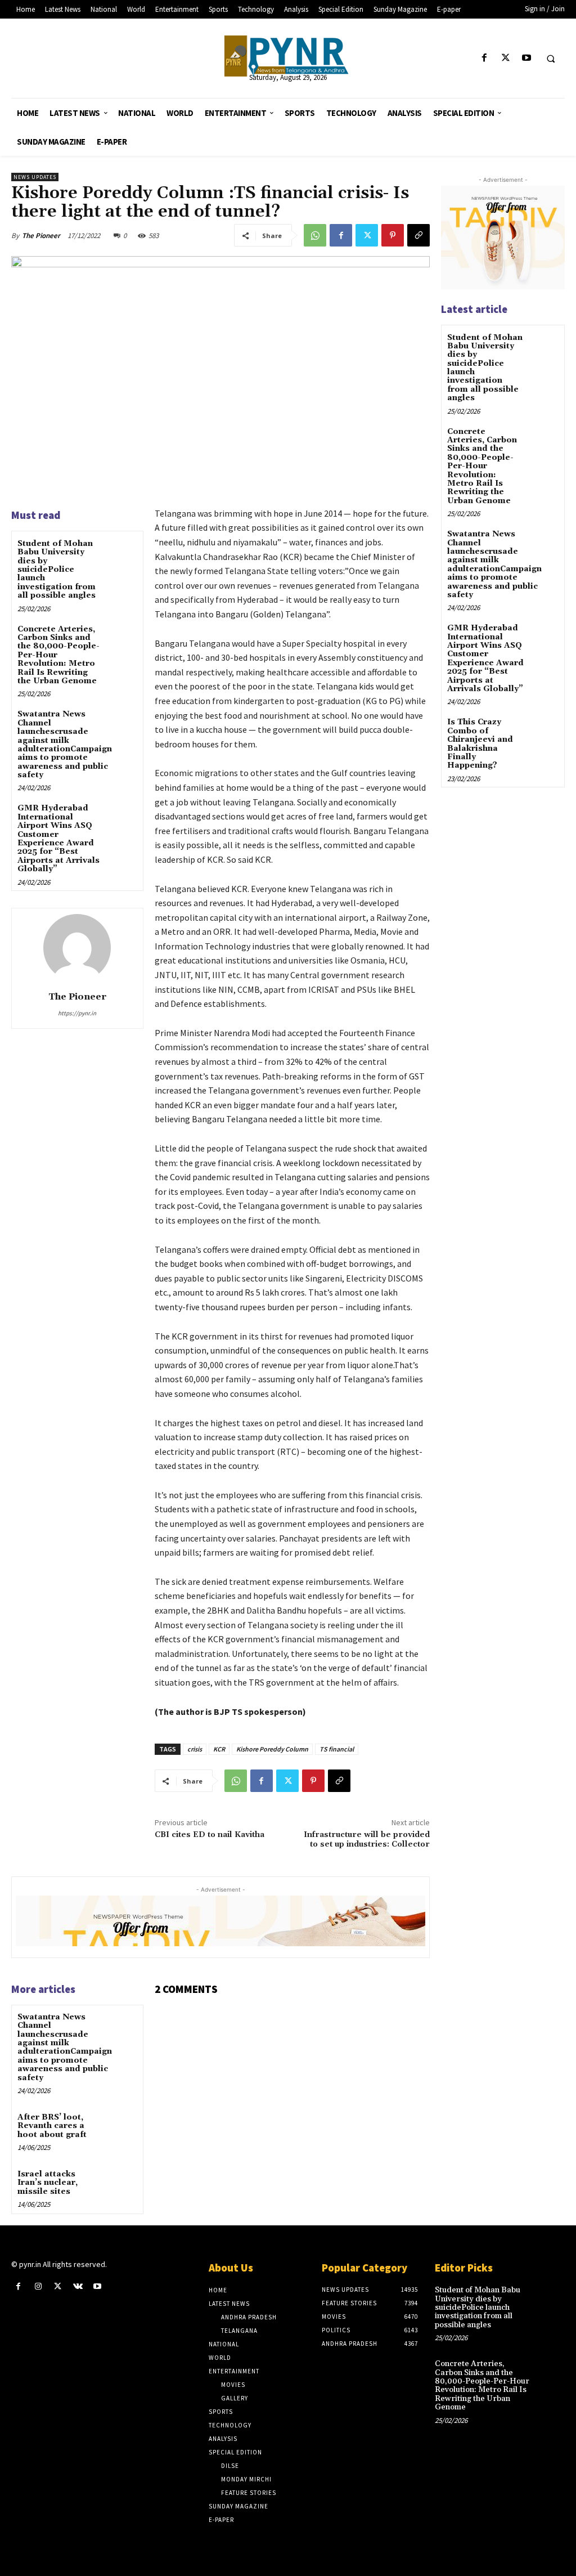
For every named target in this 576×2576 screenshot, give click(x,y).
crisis (195, 1749)
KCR (219, 1749)
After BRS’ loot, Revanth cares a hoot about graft (52, 2126)
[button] (551, 59)
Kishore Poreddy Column (272, 1749)
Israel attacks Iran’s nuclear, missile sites (48, 2183)
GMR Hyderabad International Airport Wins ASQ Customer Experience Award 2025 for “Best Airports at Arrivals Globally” (58, 839)
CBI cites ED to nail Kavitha (210, 1835)
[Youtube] (526, 58)
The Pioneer (41, 236)
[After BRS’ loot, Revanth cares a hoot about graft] (121, 2127)
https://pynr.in (77, 1013)
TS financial (337, 1749)
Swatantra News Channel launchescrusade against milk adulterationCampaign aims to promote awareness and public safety (65, 745)
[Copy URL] (418, 235)
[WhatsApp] (315, 235)
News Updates (35, 177)
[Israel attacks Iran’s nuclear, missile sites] (121, 2183)
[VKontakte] (78, 2286)
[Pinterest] (393, 235)
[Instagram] (38, 2286)
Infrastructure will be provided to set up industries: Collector (367, 1840)
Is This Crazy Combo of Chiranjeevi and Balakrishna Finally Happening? (480, 744)
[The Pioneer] (288, 56)
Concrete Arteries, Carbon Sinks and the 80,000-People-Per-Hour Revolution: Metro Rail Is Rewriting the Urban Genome (482, 466)
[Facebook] (485, 58)
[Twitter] (505, 58)
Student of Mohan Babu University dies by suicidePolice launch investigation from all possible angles (57, 570)
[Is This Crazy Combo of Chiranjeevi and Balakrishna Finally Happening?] (544, 730)
